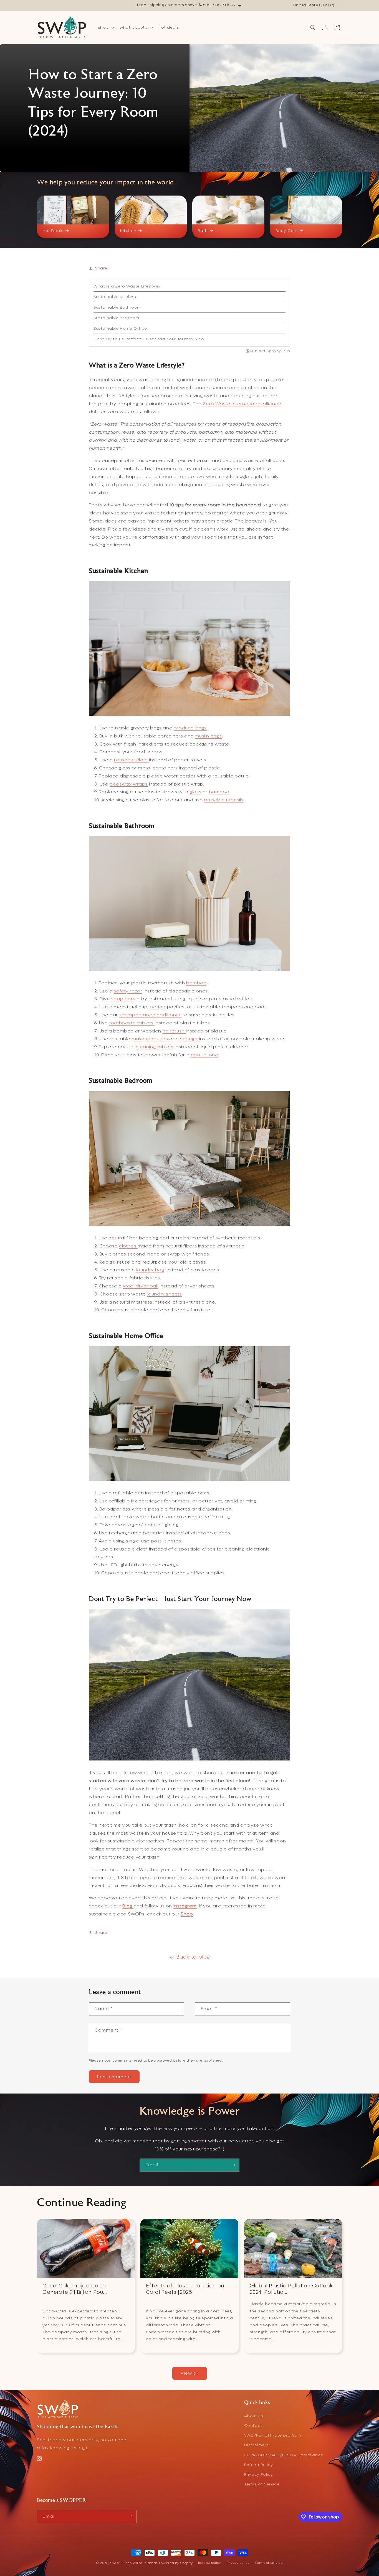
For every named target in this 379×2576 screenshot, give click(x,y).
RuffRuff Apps (263, 351)
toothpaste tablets (132, 1023)
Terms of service (269, 2563)
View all (190, 2373)
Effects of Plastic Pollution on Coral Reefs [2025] (185, 2289)
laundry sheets (165, 1294)
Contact (253, 2426)
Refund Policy (259, 2465)
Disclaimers (257, 2445)
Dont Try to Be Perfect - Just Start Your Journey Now (149, 339)
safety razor (128, 991)
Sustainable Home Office (120, 328)
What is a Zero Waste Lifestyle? (127, 286)
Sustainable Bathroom (117, 307)
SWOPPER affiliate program (273, 2436)
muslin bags (208, 736)
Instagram (185, 1906)
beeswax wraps (129, 784)
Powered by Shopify (176, 2563)
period (158, 1007)
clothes (128, 1246)
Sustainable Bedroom (116, 318)
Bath (203, 231)
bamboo (219, 792)
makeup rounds (150, 1039)
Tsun (286, 351)
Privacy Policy (259, 2475)
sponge (189, 1039)
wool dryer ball (141, 1286)
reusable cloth (131, 760)
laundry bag (150, 1270)
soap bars (123, 999)
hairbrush (174, 1031)
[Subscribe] (233, 2165)
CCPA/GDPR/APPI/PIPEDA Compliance (284, 2455)
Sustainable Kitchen (115, 297)
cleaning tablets (155, 1047)
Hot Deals (53, 231)
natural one (205, 1055)
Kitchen (128, 231)
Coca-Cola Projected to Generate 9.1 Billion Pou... (75, 2289)
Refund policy (209, 2563)
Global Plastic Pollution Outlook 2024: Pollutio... (291, 2289)
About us (254, 2416)
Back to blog (193, 1957)
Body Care (287, 231)
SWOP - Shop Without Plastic (134, 2563)
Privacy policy (238, 2563)
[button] (105, 27)
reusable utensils (224, 800)
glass (195, 792)
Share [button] (101, 268)
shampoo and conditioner (150, 1015)
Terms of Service (262, 2484)
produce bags (190, 728)
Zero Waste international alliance (242, 404)
